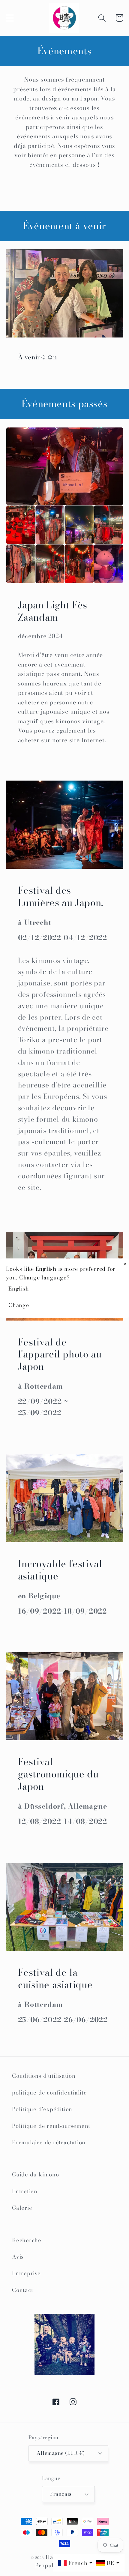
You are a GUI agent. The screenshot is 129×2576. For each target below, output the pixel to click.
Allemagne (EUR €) (61, 2453)
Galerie (22, 2208)
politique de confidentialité (49, 2093)
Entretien (25, 2191)
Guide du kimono (36, 2174)
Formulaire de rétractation (49, 2142)
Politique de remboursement (51, 2126)
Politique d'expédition (42, 2109)
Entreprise (26, 2273)
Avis (18, 2257)
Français (61, 2494)
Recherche (27, 2240)
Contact (22, 2290)
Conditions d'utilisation (44, 2076)
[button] (10, 18)
